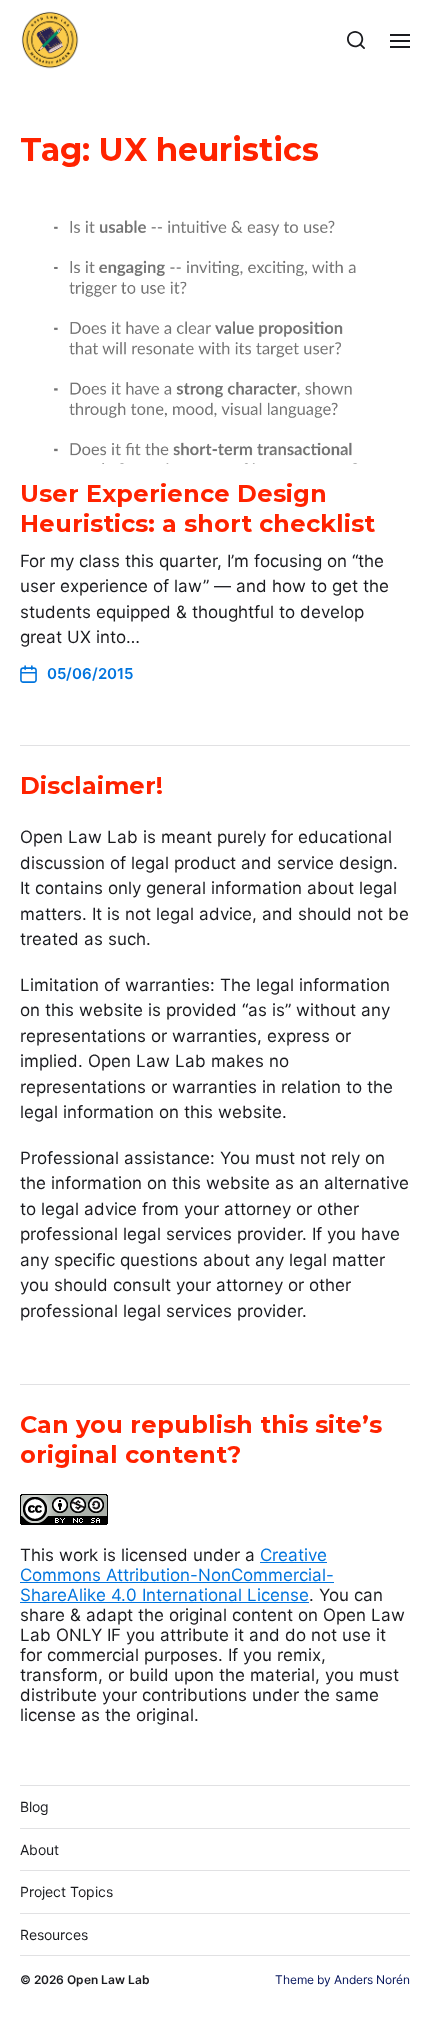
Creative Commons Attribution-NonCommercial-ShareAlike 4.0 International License (177, 1575)
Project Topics (66, 1891)
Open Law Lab (108, 1979)
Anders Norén (372, 1979)
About (39, 1849)
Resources (54, 1934)
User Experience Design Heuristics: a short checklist (197, 508)
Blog (34, 1806)
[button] (356, 40)
